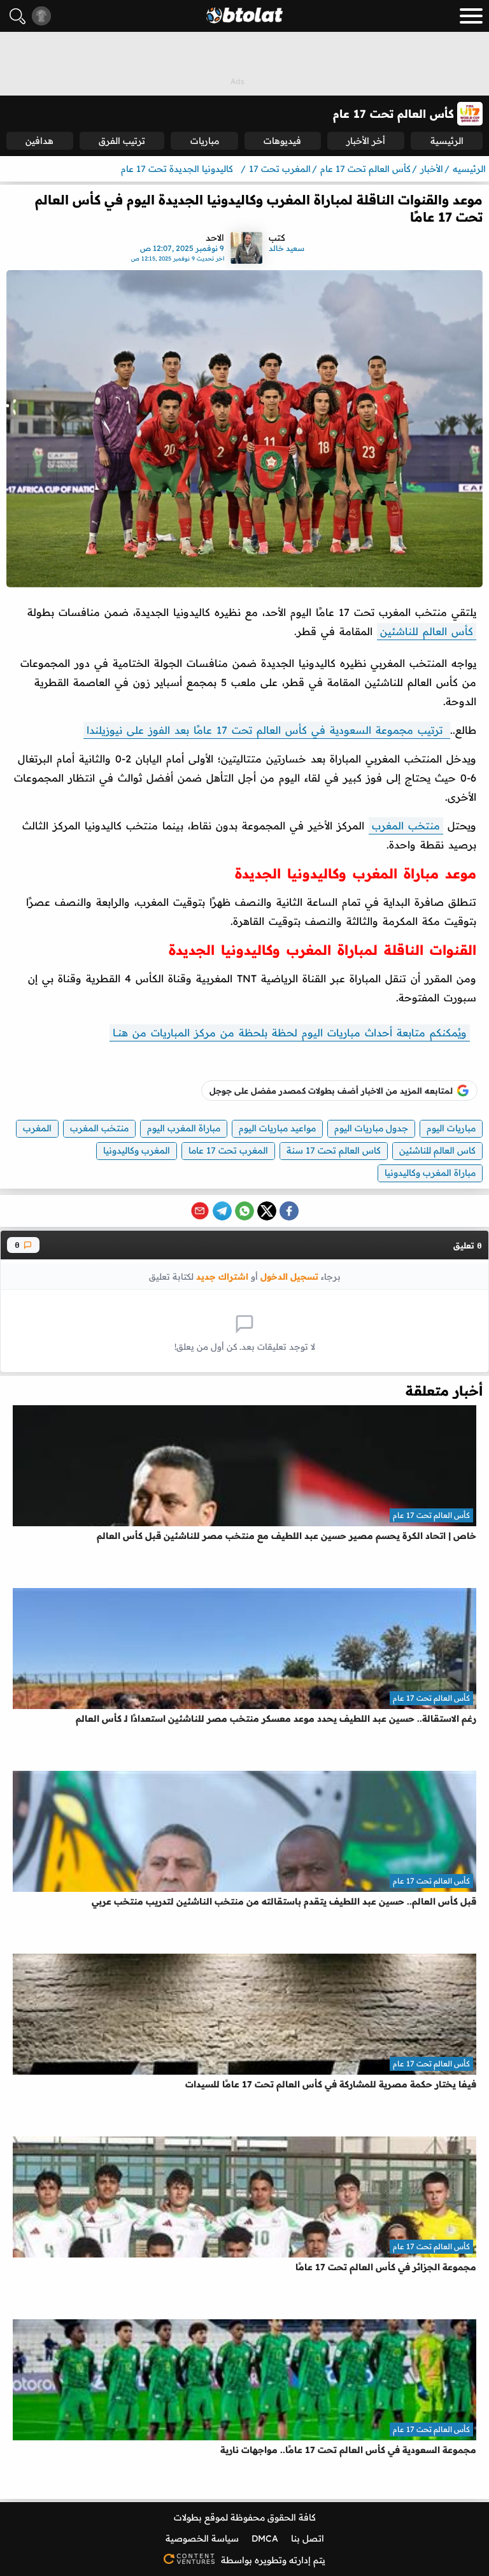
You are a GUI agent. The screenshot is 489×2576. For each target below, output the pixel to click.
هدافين (39, 141)
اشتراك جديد (222, 1276)
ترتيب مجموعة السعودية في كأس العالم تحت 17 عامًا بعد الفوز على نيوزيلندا (267, 730)
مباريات (205, 141)
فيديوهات (282, 141)
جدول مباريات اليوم (371, 1128)
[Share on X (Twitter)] (267, 1211)
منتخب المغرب (406, 826)
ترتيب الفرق (122, 141)
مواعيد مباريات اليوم (277, 1128)
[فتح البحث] (18, 16)
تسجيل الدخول (289, 1276)
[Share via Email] (200, 1211)
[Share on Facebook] (289, 1211)
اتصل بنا (308, 2538)
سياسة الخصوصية (202, 2538)
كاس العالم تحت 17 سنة (334, 1150)
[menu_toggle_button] (471, 16)
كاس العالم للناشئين (437, 1150)
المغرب (37, 1128)
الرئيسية (447, 141)
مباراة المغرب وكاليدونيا (430, 1173)
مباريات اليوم (451, 1128)
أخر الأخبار (366, 141)
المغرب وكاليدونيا (137, 1150)
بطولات (188, 2517)
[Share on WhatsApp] (244, 1211)
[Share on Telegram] (222, 1211)
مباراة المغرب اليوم (184, 1128)
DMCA (265, 2538)
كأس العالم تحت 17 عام (431, 1515)
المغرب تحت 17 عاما (228, 1150)
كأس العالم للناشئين (427, 631)
